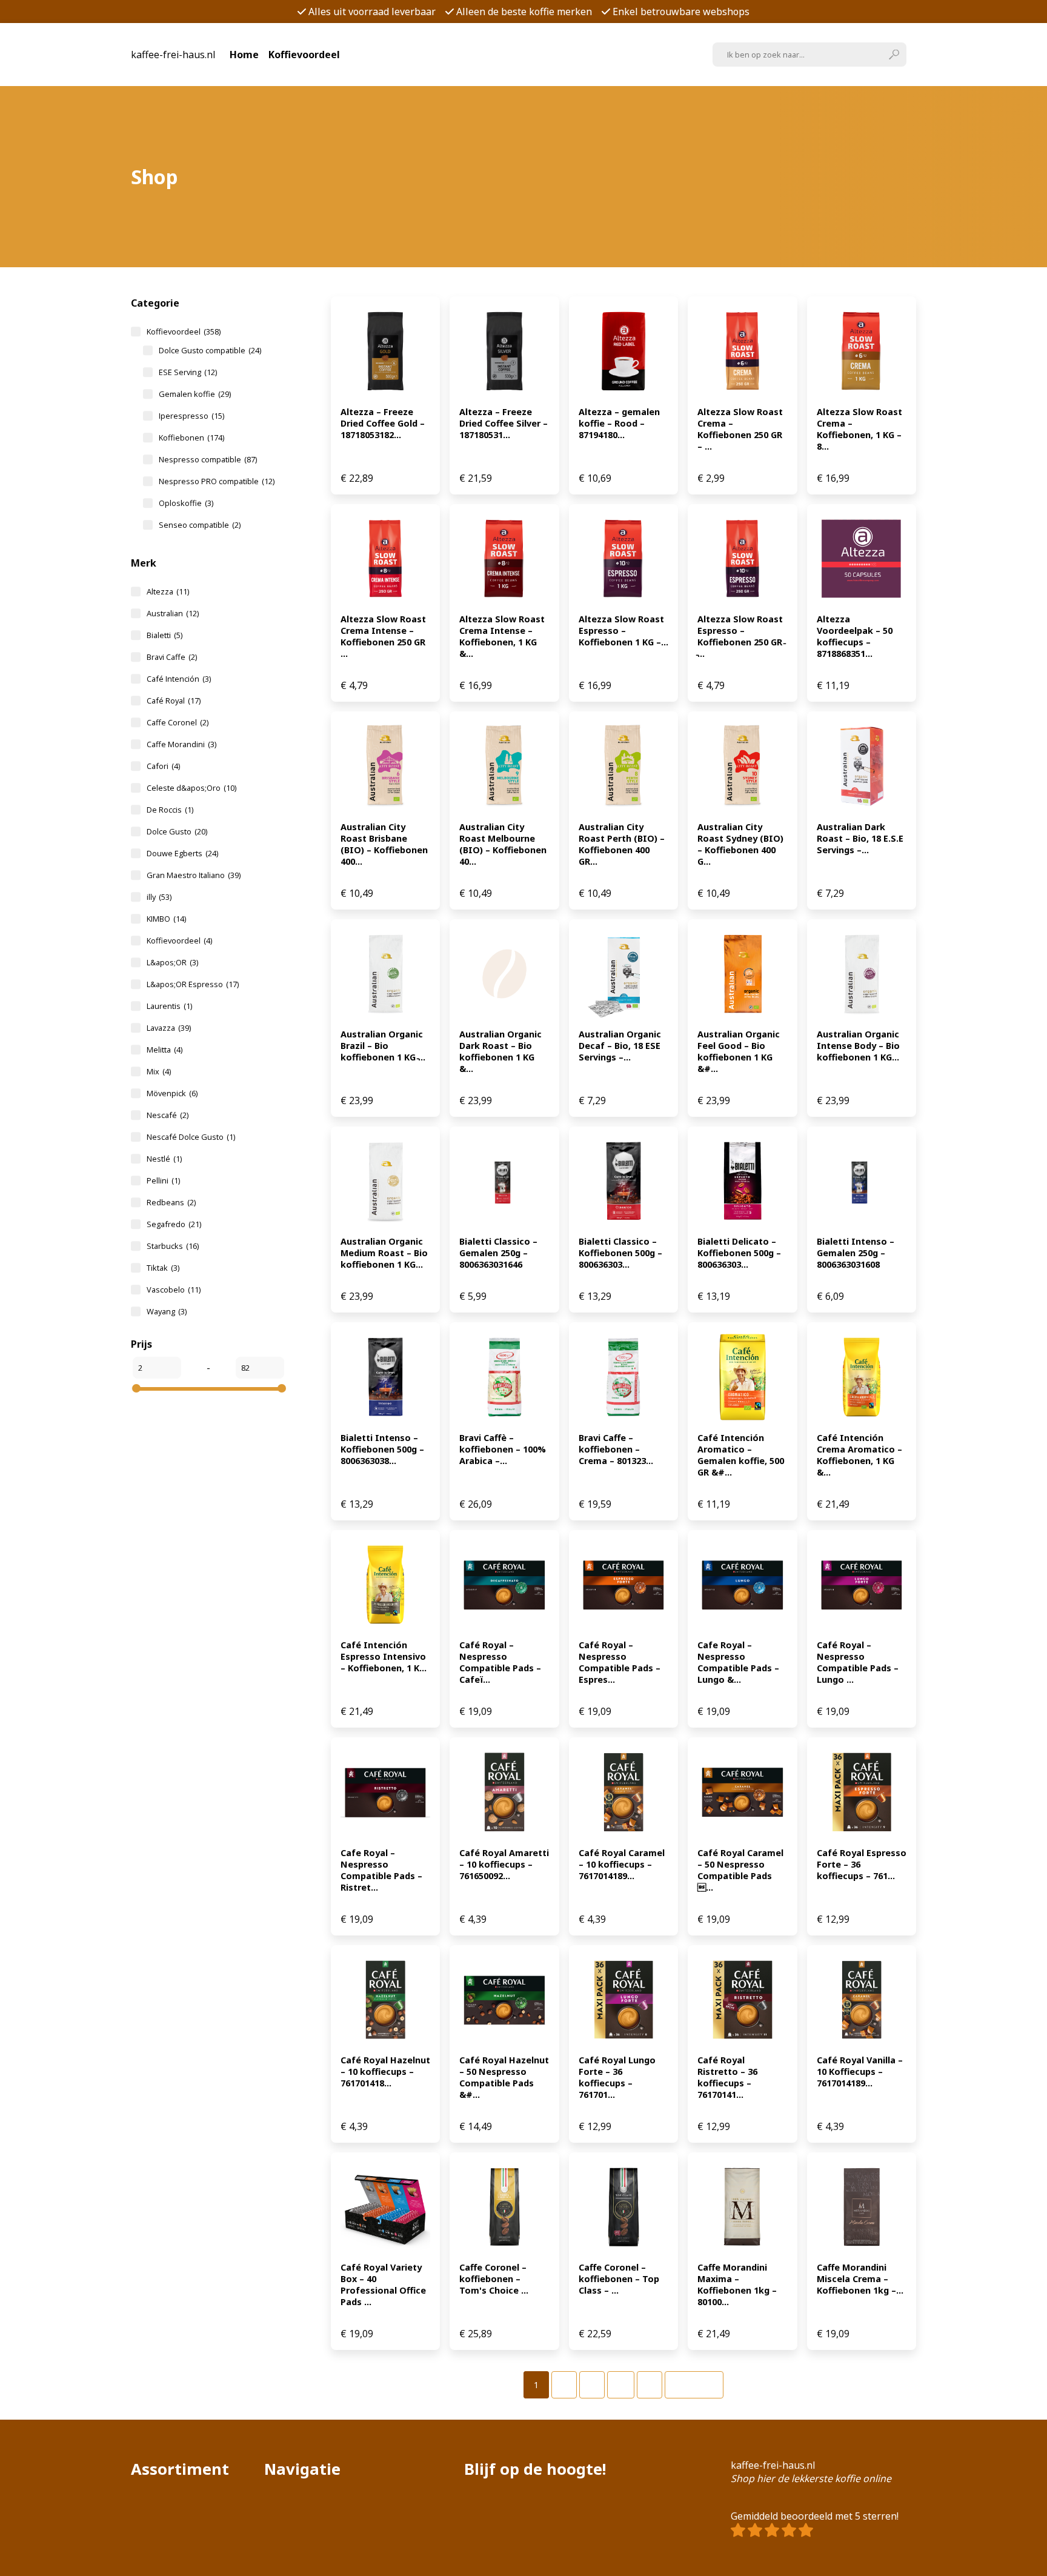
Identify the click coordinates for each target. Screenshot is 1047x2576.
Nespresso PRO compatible (217, 481)
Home (244, 55)
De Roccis (170, 810)
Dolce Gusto (177, 831)
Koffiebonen (191, 438)
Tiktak (163, 1268)
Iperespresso (191, 416)
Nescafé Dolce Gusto (191, 1137)
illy (159, 897)
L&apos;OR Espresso (193, 984)
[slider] (136, 1388)
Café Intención (179, 679)
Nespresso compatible (208, 459)
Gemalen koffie (195, 394)
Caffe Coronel (178, 722)
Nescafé (168, 1115)
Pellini (163, 1180)
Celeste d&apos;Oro (191, 788)
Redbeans (171, 1202)
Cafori (163, 766)
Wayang (167, 1311)
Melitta (165, 1050)
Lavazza (169, 1028)
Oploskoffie (186, 503)
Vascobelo (174, 1290)
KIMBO (166, 919)
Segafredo (174, 1224)
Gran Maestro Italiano (194, 875)
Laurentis (169, 1006)
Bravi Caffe (172, 657)
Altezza (168, 591)
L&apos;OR (172, 962)
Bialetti (165, 635)
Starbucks (173, 1246)
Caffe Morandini (181, 744)
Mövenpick (172, 1093)
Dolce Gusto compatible (210, 350)
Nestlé (164, 1159)
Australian (173, 613)
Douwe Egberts (182, 853)
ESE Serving (188, 372)
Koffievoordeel (304, 55)
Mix (159, 1071)
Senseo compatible (200, 525)
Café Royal (174, 701)
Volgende (694, 2385)
